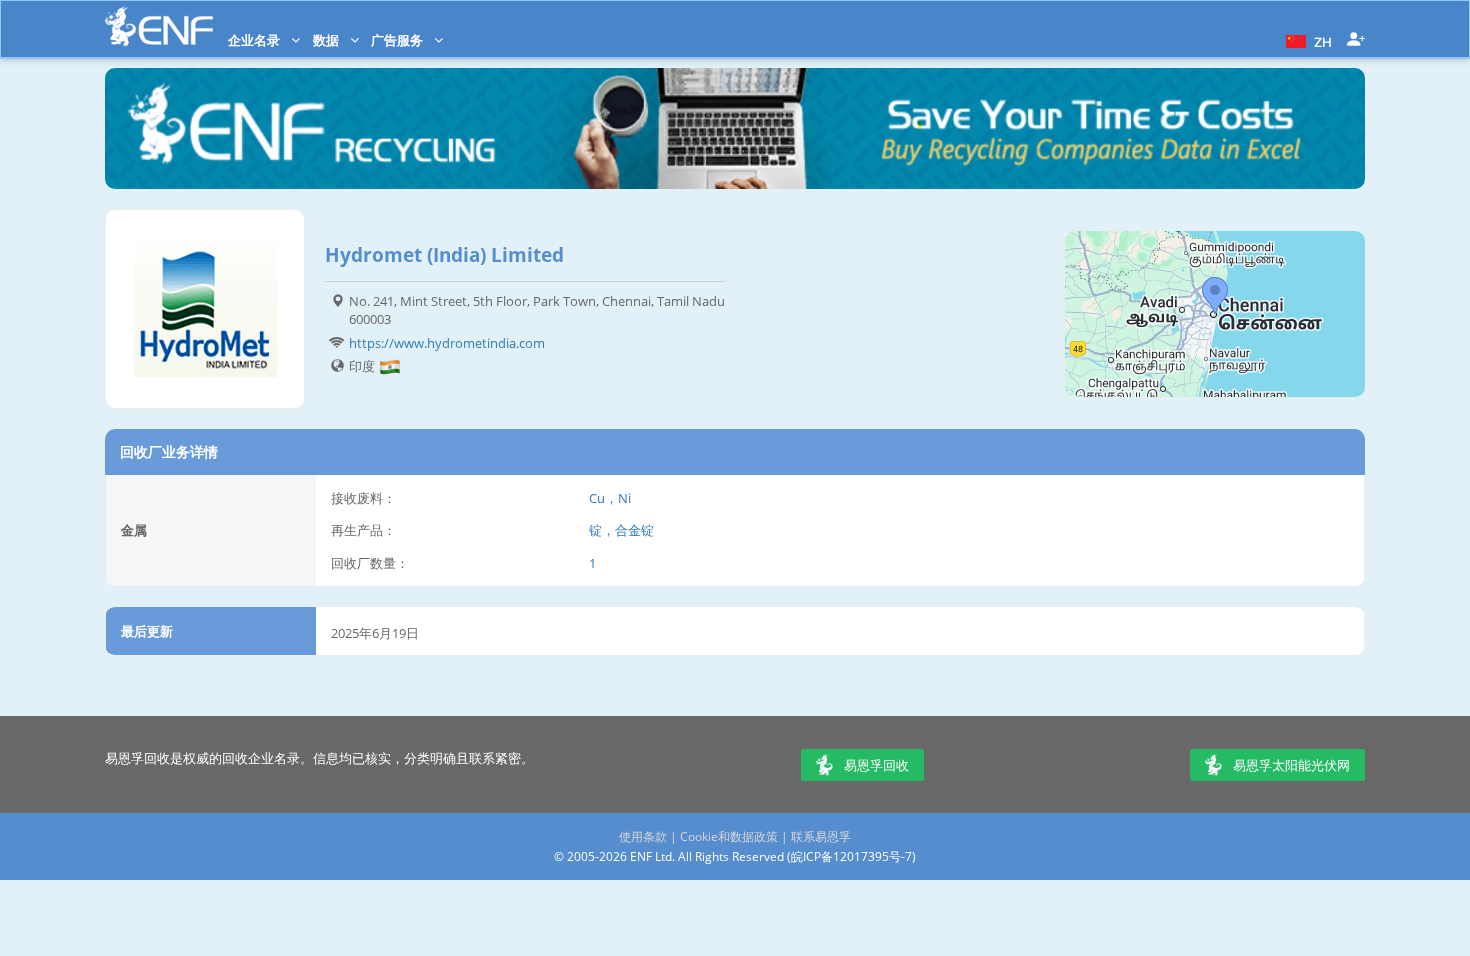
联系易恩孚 (821, 836)
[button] (1306, 40)
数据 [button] (327, 40)
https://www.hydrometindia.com (447, 343)
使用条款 (643, 836)
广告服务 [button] (398, 40)
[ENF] (159, 26)
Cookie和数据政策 (729, 836)
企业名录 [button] (255, 40)
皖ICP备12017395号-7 (851, 856)
